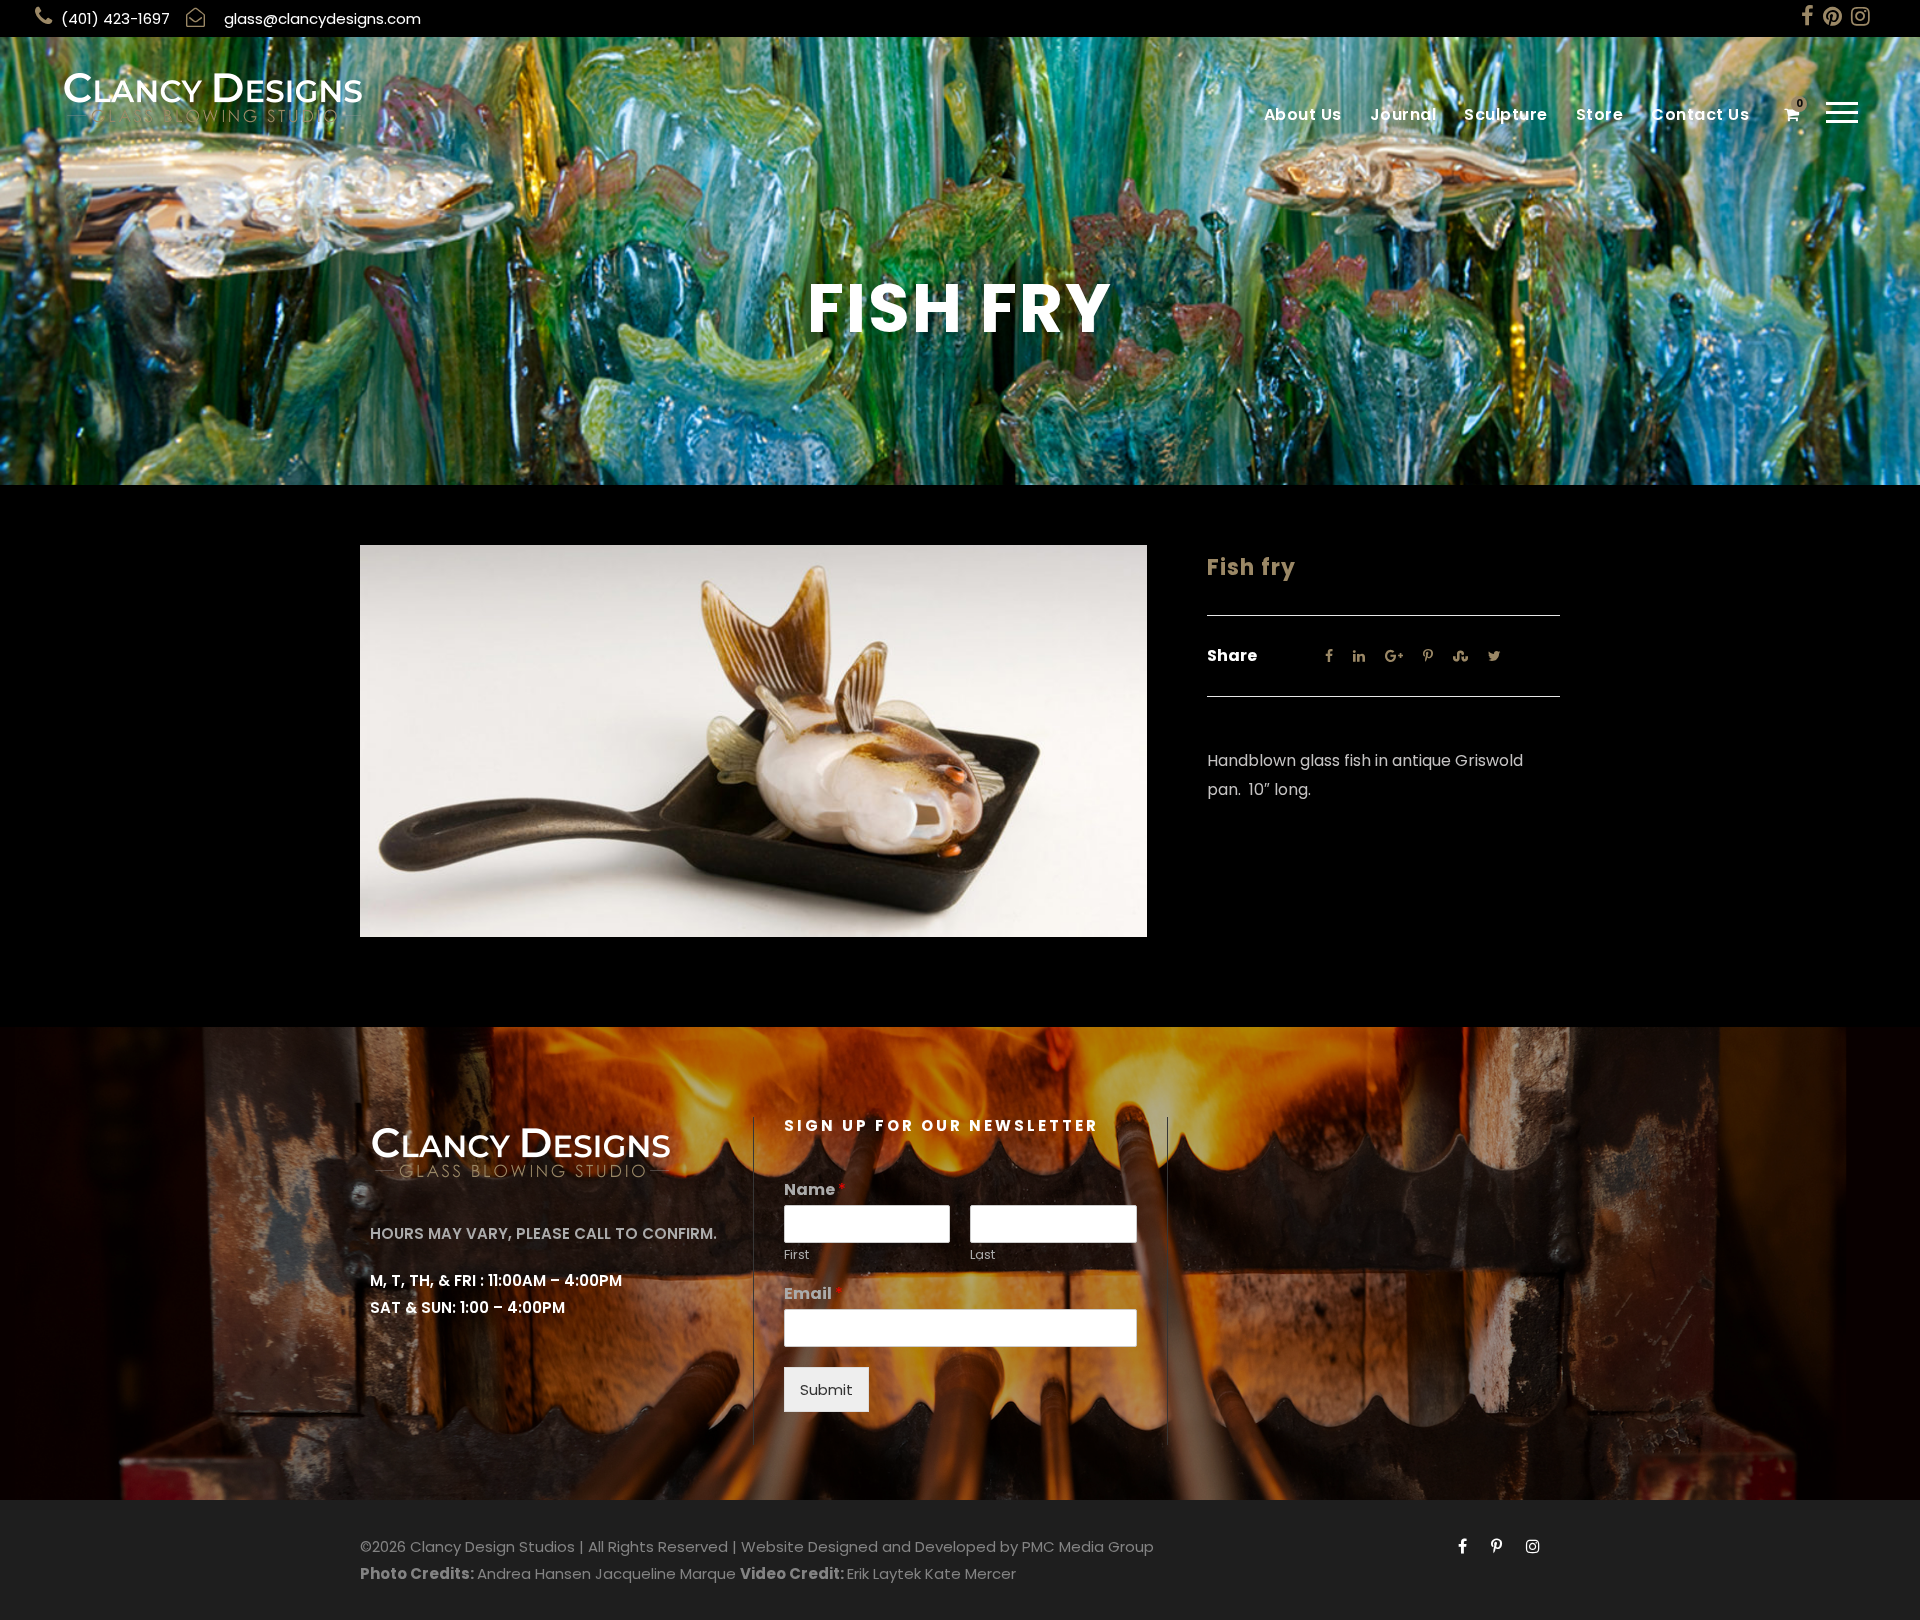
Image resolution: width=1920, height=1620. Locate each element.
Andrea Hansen (534, 1573)
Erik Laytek (884, 1573)
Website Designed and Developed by (879, 1546)
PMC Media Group (1088, 1546)
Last (982, 1255)
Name (815, 1190)
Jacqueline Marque (665, 1573)
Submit (826, 1389)
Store (1600, 114)
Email (813, 1294)
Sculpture (1506, 114)
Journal (1403, 114)
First (796, 1255)
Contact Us (1700, 114)
